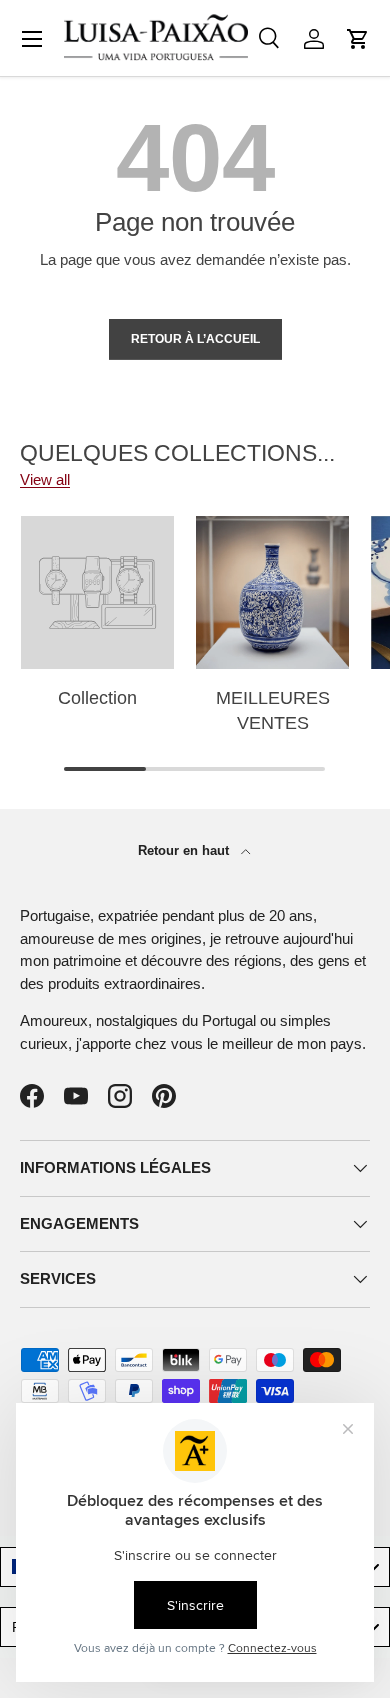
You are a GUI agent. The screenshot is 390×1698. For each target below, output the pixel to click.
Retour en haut (185, 850)
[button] (358, 39)
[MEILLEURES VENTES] (272, 592)
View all (45, 479)
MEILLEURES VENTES (273, 710)
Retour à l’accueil (195, 339)
